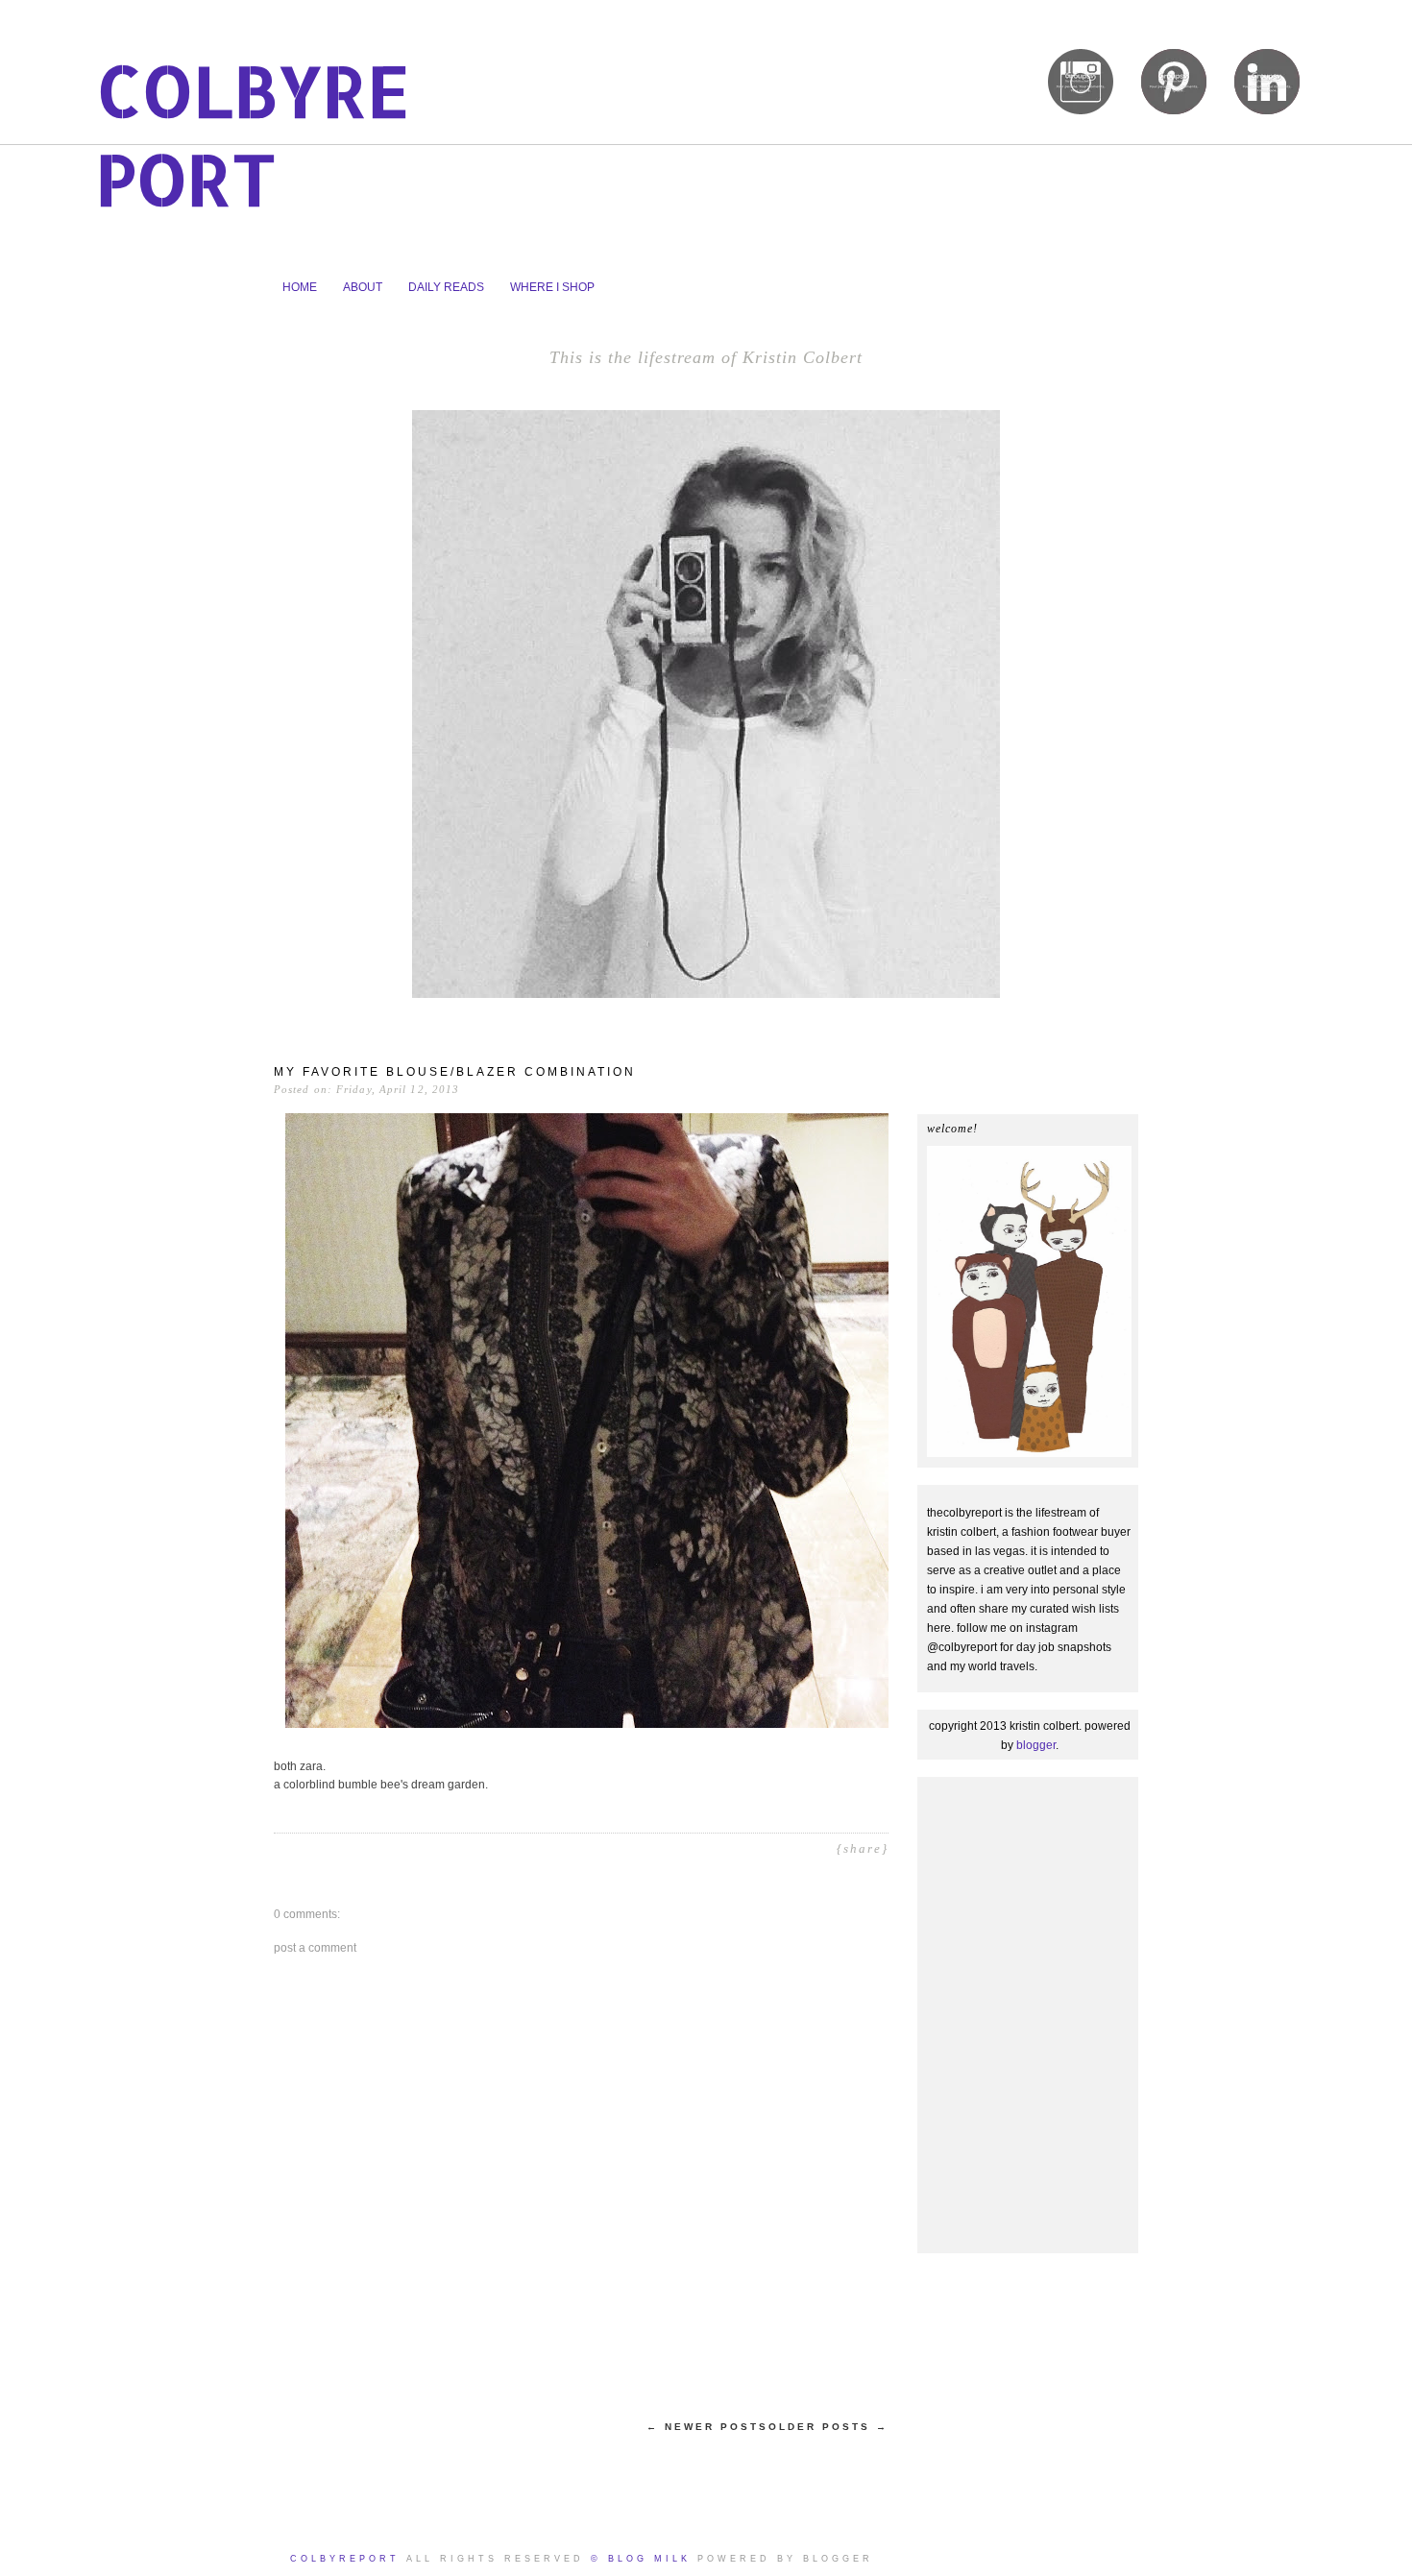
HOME (300, 287)
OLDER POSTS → (828, 2427)
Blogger (1036, 1745)
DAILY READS (446, 287)
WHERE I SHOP (552, 287)
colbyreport (253, 134)
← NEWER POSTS (707, 2427)
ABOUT (363, 287)
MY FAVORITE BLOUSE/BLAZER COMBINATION (455, 1072)
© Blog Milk (641, 2559)
